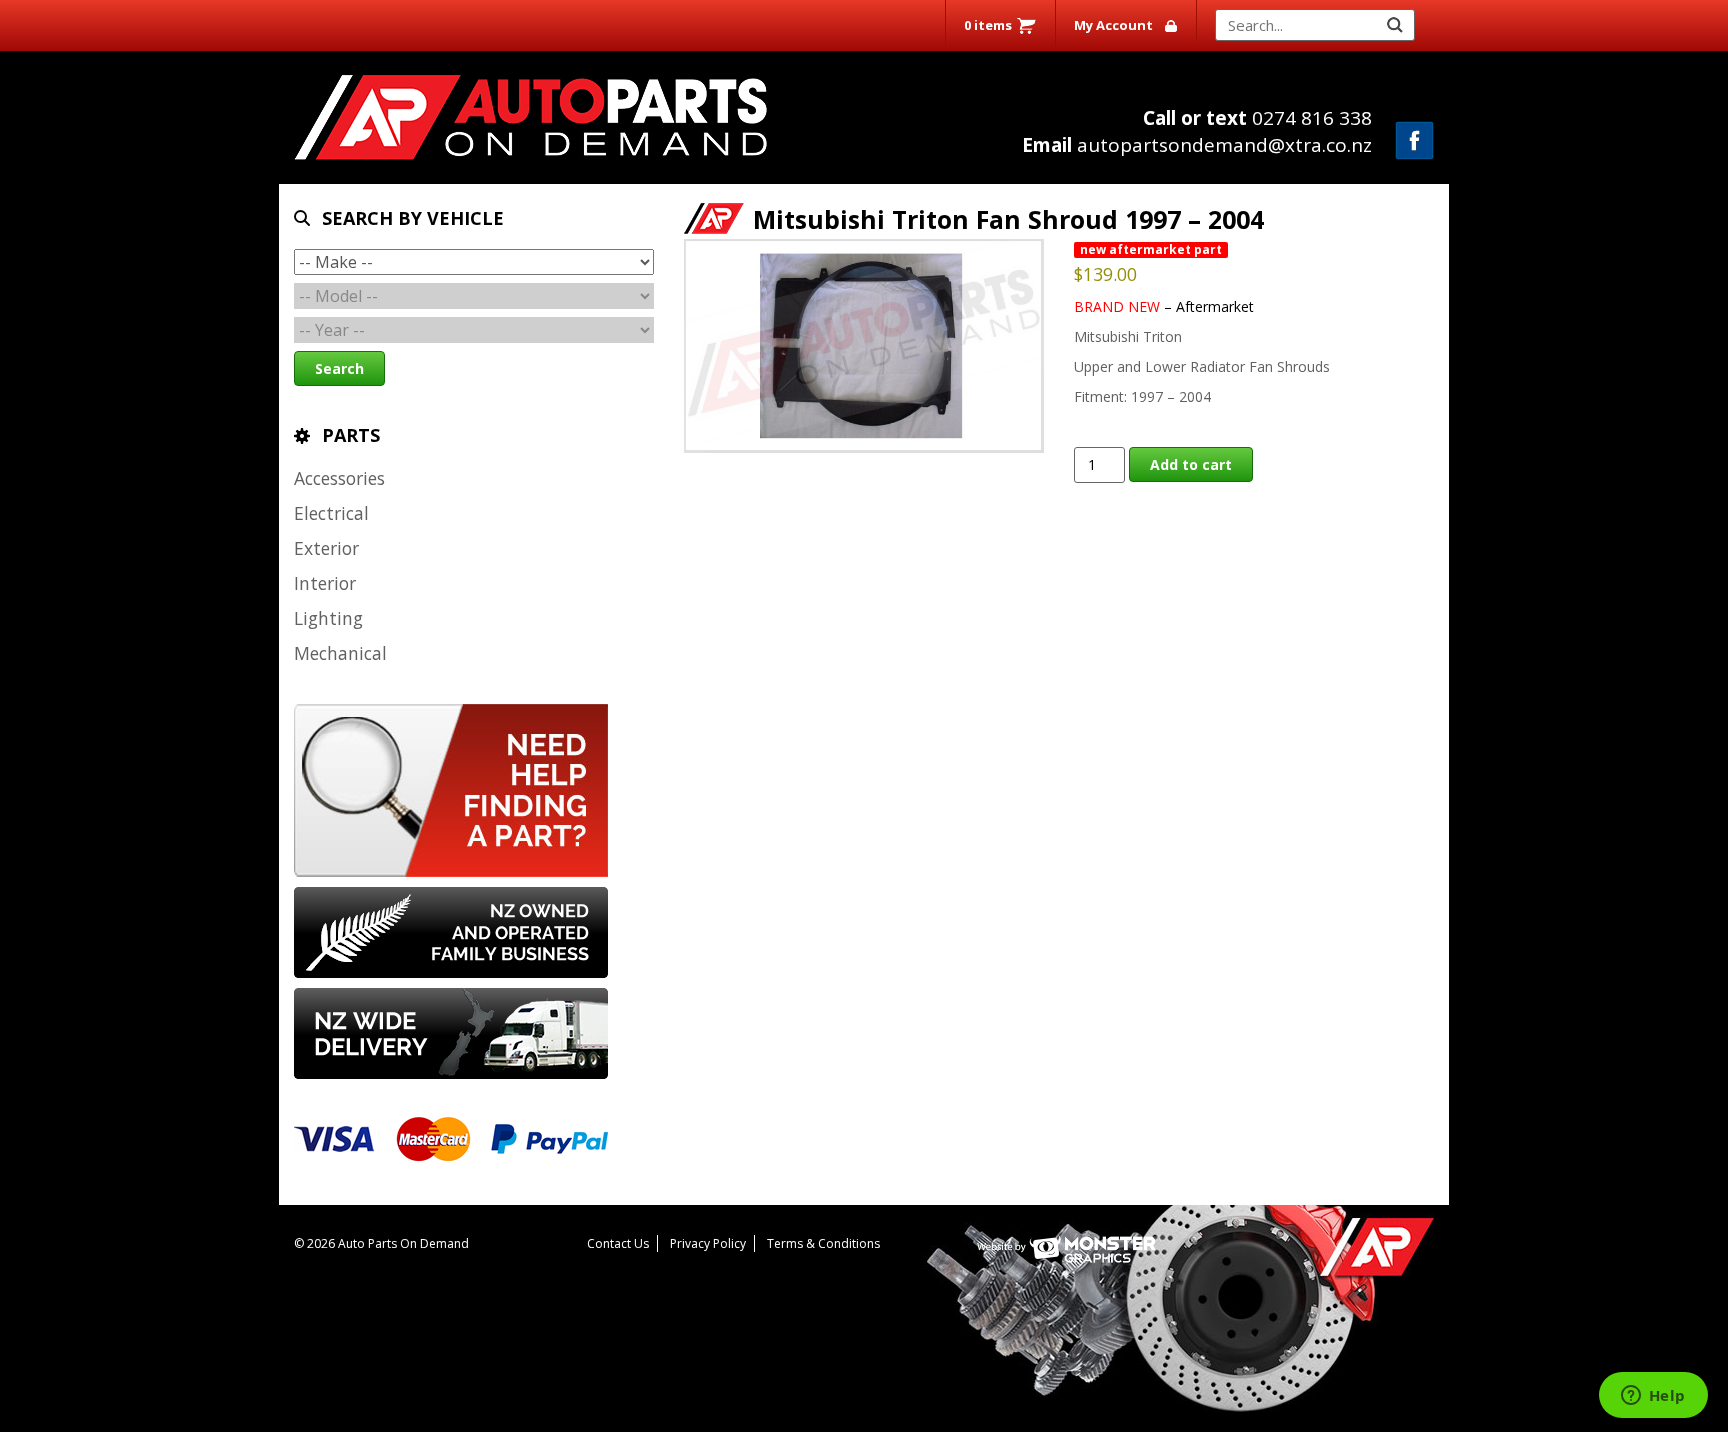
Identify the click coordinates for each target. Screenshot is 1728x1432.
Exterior (326, 548)
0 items (988, 25)
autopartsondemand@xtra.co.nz (1197, 145)
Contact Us (618, 1243)
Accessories (339, 478)
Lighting (328, 618)
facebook (1414, 140)
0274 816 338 (1257, 118)
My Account (1113, 25)
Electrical (331, 513)
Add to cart (1191, 464)
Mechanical (340, 653)
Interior (325, 583)
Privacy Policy (708, 1243)
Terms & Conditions (823, 1243)
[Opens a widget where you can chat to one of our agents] (1653, 1397)
